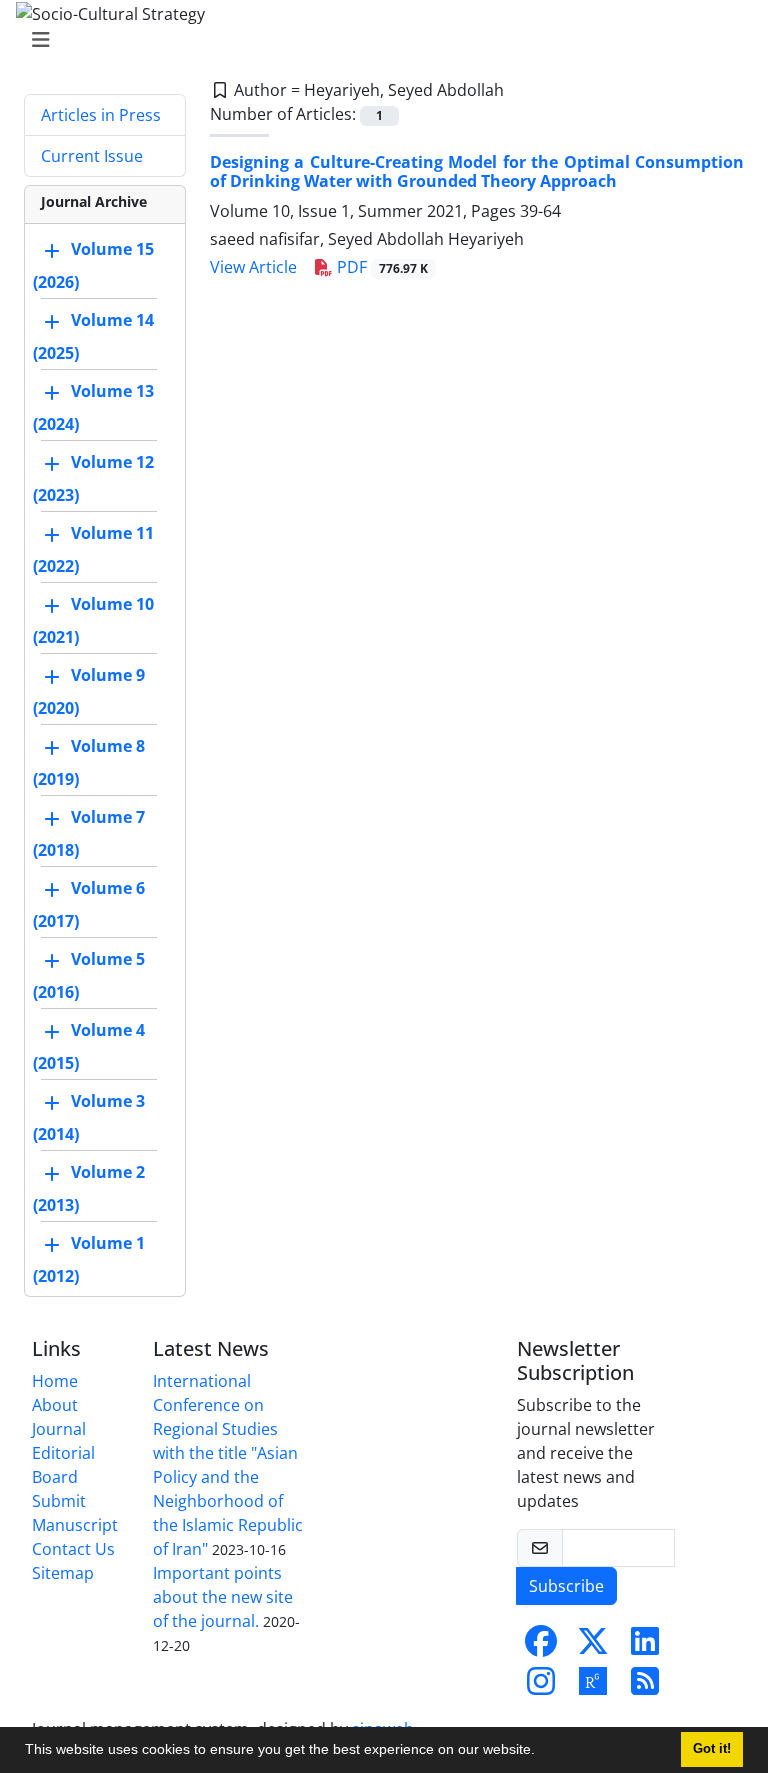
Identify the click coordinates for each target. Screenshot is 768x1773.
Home (55, 1381)
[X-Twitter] (593, 1647)
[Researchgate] (593, 1687)
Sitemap (63, 1573)
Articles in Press (101, 115)
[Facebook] (541, 1647)
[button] (542, 1752)
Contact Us (73, 1549)
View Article (253, 267)
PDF (380, 267)
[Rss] (645, 1687)
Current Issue (92, 156)
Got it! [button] (712, 1749)
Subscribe (566, 1586)
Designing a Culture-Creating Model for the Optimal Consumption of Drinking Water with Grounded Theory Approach (477, 171)
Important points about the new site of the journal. (223, 1597)
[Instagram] (541, 1687)
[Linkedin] (645, 1647)
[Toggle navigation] (378, 40)
